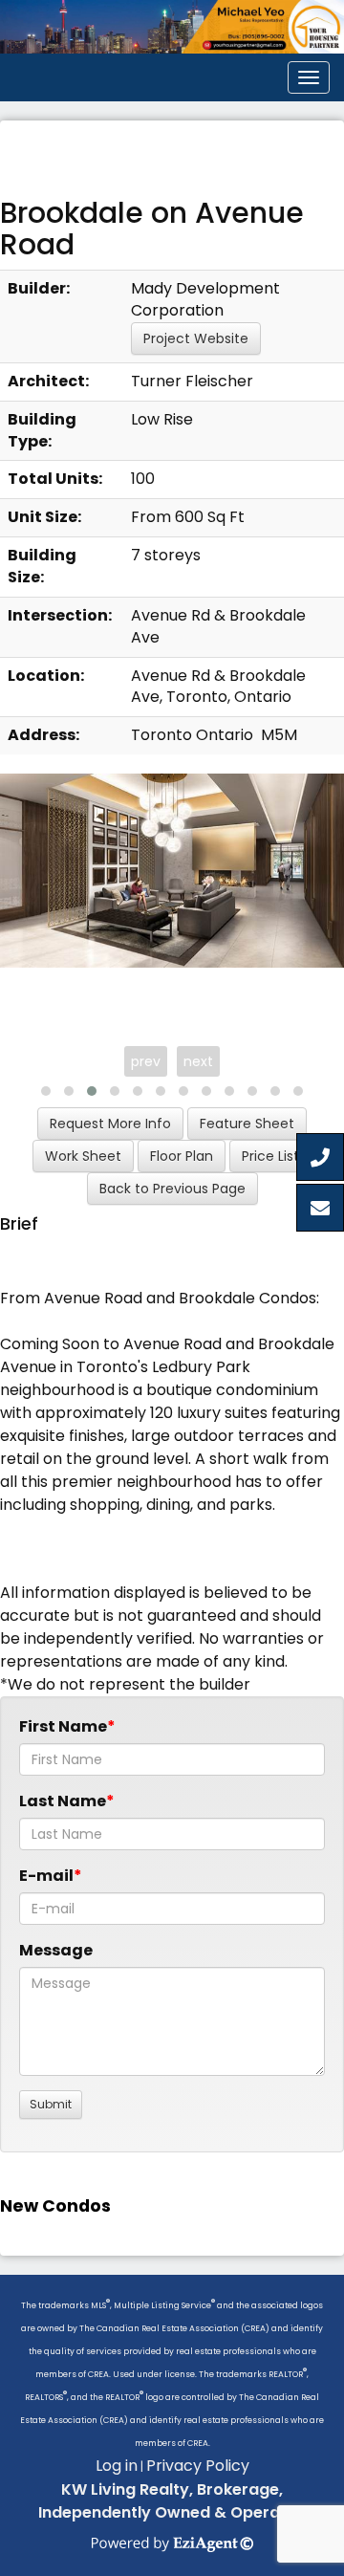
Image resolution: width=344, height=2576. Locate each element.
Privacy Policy (198, 2466)
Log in (117, 2466)
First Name (63, 1726)
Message (56, 1950)
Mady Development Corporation (205, 299)
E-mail (46, 1876)
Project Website (196, 338)
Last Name (63, 1801)
